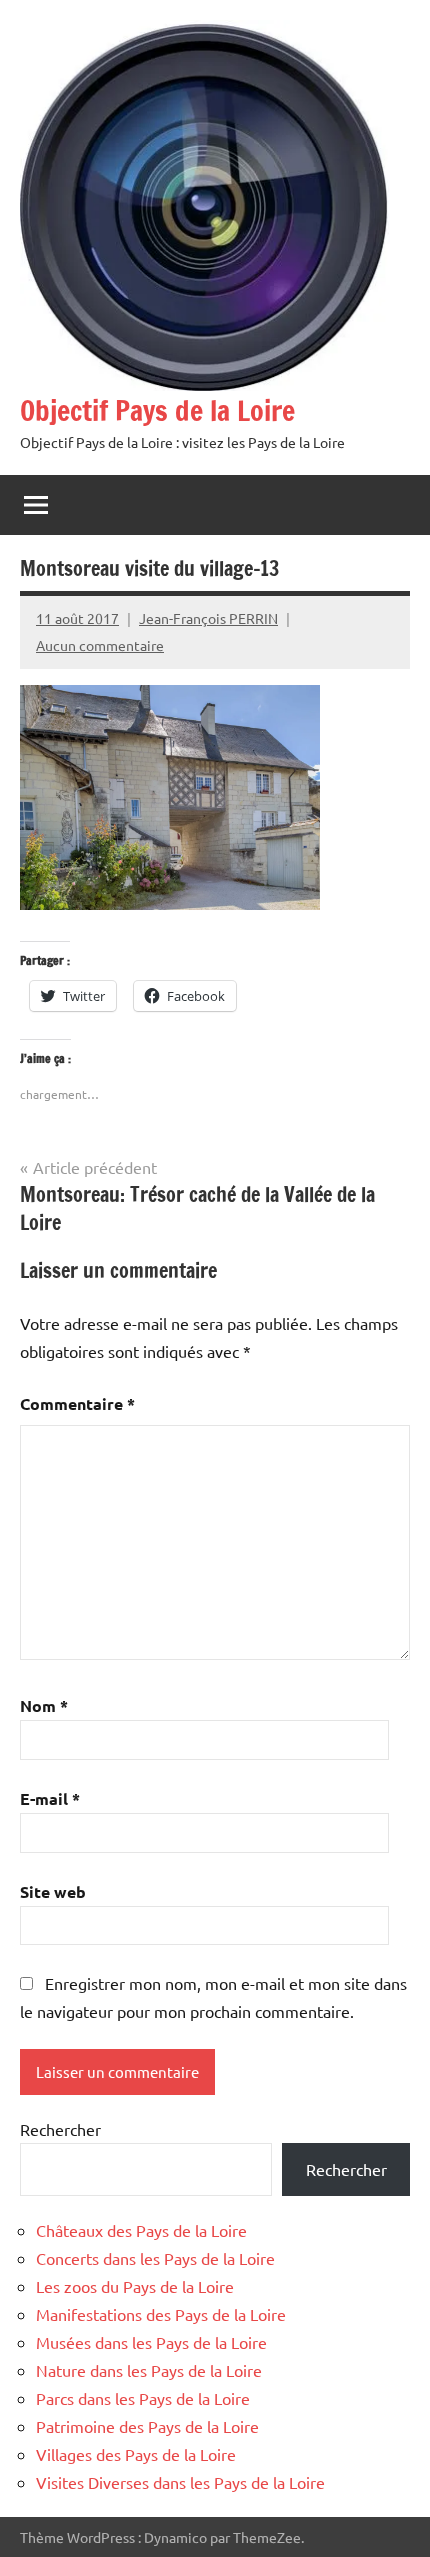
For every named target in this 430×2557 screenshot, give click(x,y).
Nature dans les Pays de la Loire (149, 2370)
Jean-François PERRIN (208, 618)
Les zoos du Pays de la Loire (135, 2286)
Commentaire (77, 1403)
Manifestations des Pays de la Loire (161, 2314)
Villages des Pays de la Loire (136, 2454)
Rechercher (60, 2129)
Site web (53, 1891)
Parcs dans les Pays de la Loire (143, 2398)
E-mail (50, 1798)
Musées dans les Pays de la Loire (151, 2342)
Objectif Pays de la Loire (157, 410)
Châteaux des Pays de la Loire (141, 2230)
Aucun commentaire (100, 645)
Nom (44, 1705)
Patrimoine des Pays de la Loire (147, 2426)
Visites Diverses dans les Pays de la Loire (180, 2482)
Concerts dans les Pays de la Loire (155, 2258)
